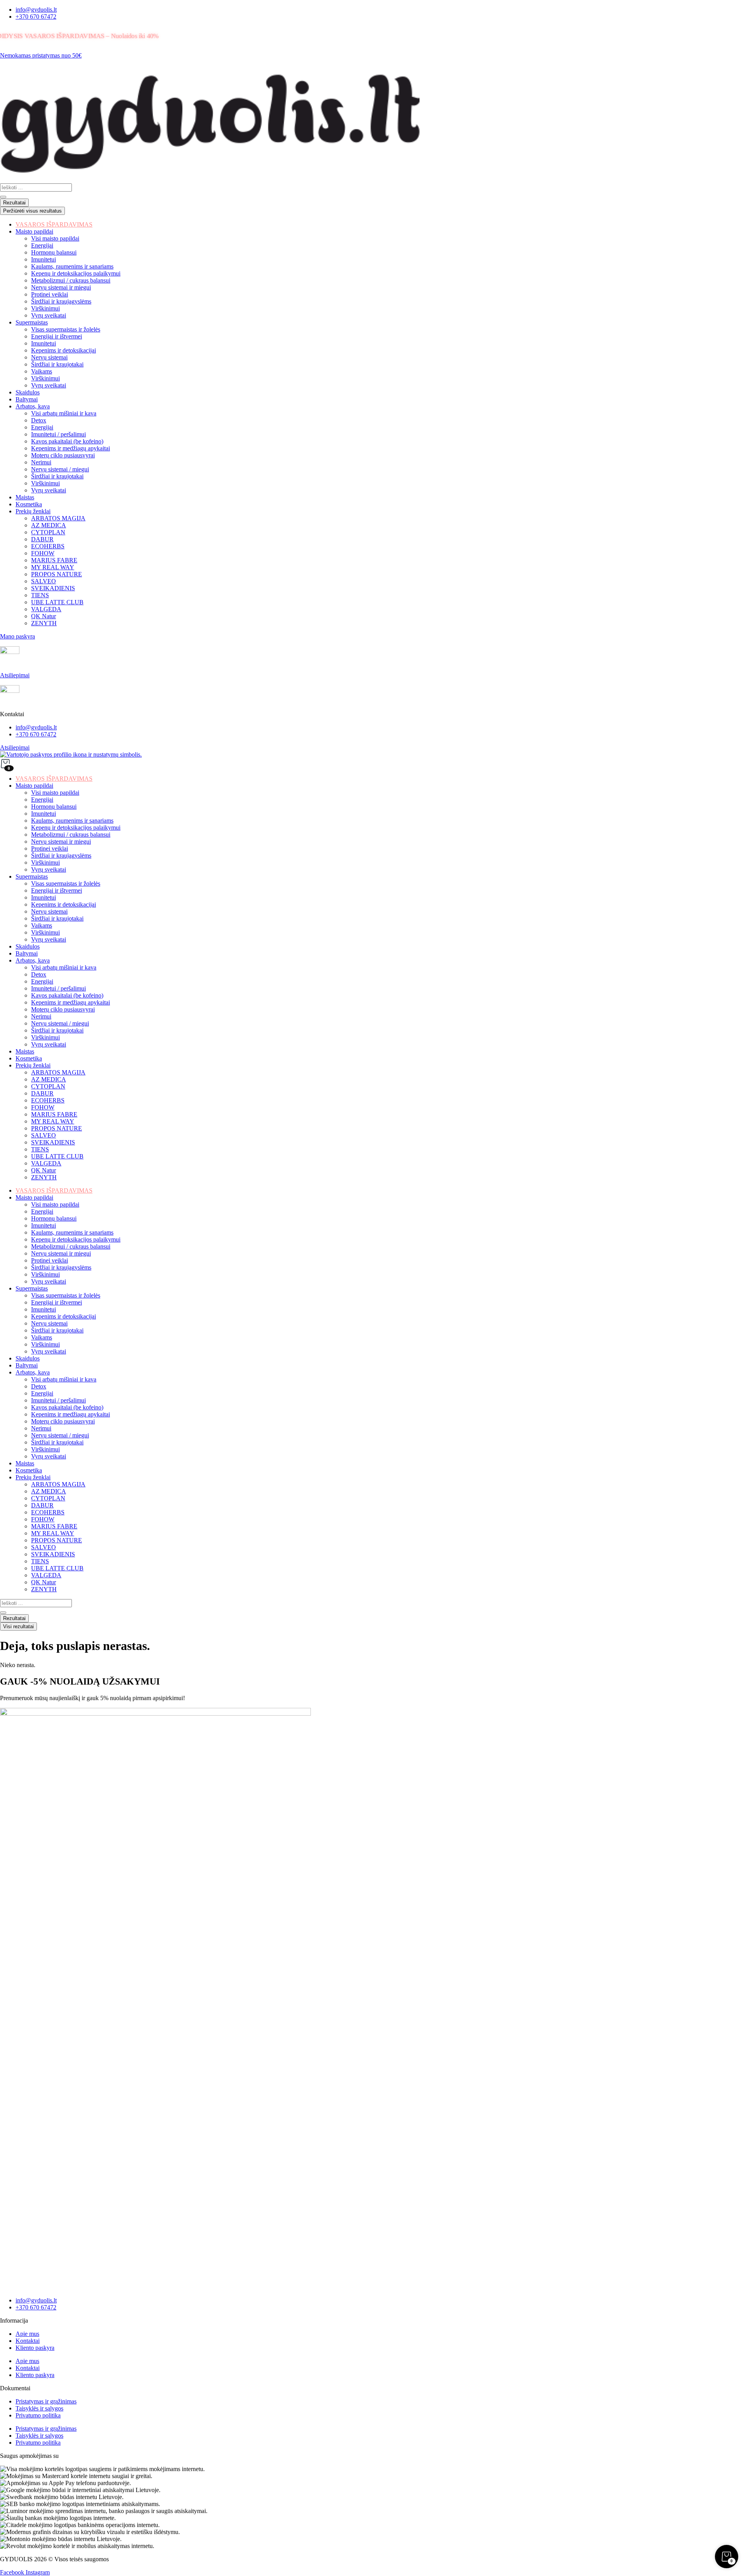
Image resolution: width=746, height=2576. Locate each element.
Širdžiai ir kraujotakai (57, 918)
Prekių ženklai (33, 1065)
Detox (39, 974)
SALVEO (44, 1135)
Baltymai (27, 953)
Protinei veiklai (50, 848)
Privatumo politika (38, 2415)
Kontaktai (28, 2341)
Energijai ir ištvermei (57, 890)
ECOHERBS (48, 1100)
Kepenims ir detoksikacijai (64, 904)
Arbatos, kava (33, 960)
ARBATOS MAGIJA (58, 1072)
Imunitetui (44, 814)
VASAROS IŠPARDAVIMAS (54, 779)
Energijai (42, 800)
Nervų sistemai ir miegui (61, 842)
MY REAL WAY (53, 1121)
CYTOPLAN (48, 1086)
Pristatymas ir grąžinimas (46, 2401)
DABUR (42, 1093)
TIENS (40, 1149)
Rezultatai (14, 203)
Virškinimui (45, 862)
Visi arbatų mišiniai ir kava (64, 967)
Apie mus (27, 2334)
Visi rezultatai (18, 1626)
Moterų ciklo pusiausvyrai (63, 1009)
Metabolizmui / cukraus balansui (71, 835)
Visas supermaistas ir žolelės (66, 883)
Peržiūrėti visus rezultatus (32, 211)
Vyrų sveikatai (49, 869)
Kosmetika (29, 1058)
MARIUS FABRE (54, 1114)
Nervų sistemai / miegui (60, 1023)
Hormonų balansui (54, 807)
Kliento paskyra (35, 2348)
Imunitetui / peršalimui (58, 988)
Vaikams (42, 925)
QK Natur (44, 1170)
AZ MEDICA (49, 1079)
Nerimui (41, 1016)
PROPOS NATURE (57, 1128)
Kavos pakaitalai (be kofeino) (67, 995)
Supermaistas (32, 876)
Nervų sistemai (49, 911)
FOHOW (43, 1107)
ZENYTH (44, 1177)
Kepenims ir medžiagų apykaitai (71, 1002)
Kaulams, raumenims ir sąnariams (72, 821)
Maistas (25, 1051)
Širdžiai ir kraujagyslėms (61, 855)
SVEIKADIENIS (53, 1142)
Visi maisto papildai (55, 793)
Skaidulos (28, 946)
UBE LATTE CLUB (57, 1156)
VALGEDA (46, 1163)
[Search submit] (3, 197)
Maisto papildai (34, 786)
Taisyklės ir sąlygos (39, 2408)
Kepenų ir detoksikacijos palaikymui (76, 828)
